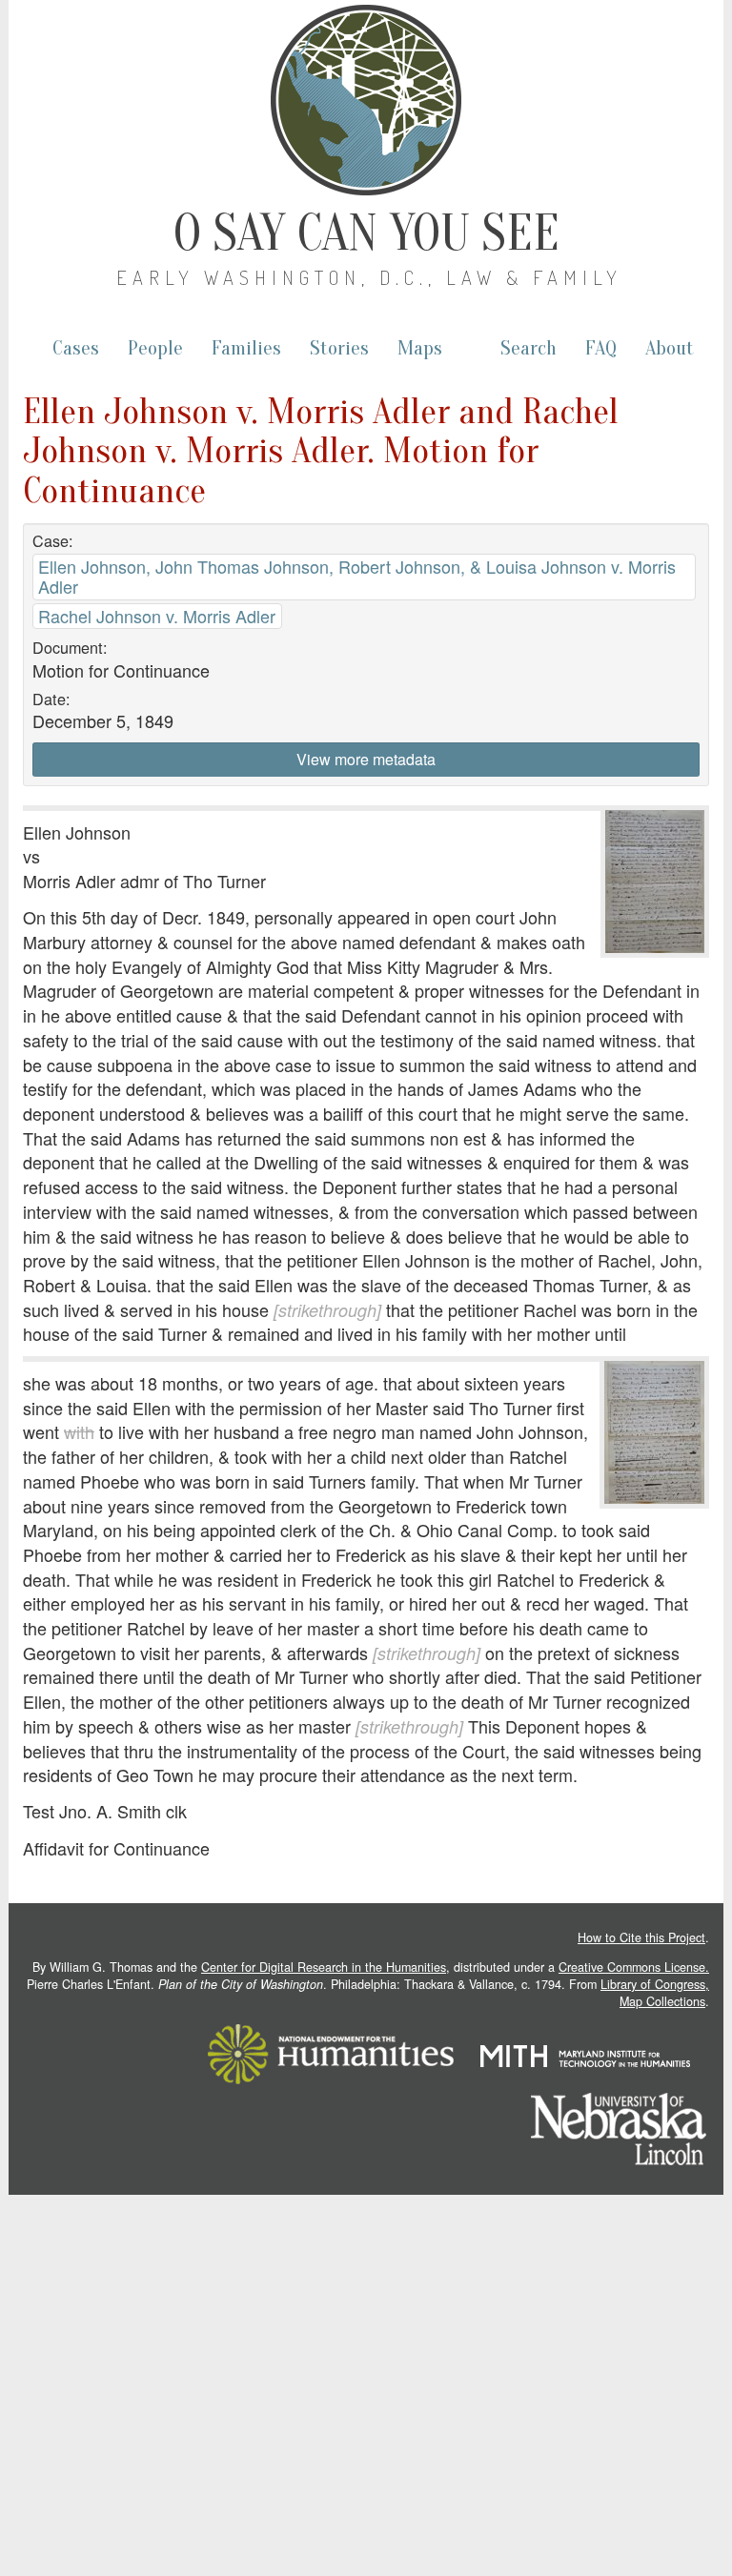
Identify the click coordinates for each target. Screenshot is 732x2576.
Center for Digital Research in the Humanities (324, 1967)
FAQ (601, 348)
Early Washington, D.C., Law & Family (369, 277)
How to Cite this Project (641, 1937)
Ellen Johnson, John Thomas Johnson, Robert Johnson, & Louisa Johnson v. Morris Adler (357, 576)
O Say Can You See (366, 233)
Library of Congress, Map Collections (655, 1993)
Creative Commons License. (634, 1967)
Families (246, 348)
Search (529, 348)
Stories (339, 348)
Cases (76, 348)
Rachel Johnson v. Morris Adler (157, 616)
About (670, 348)
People (155, 348)
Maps (420, 348)
